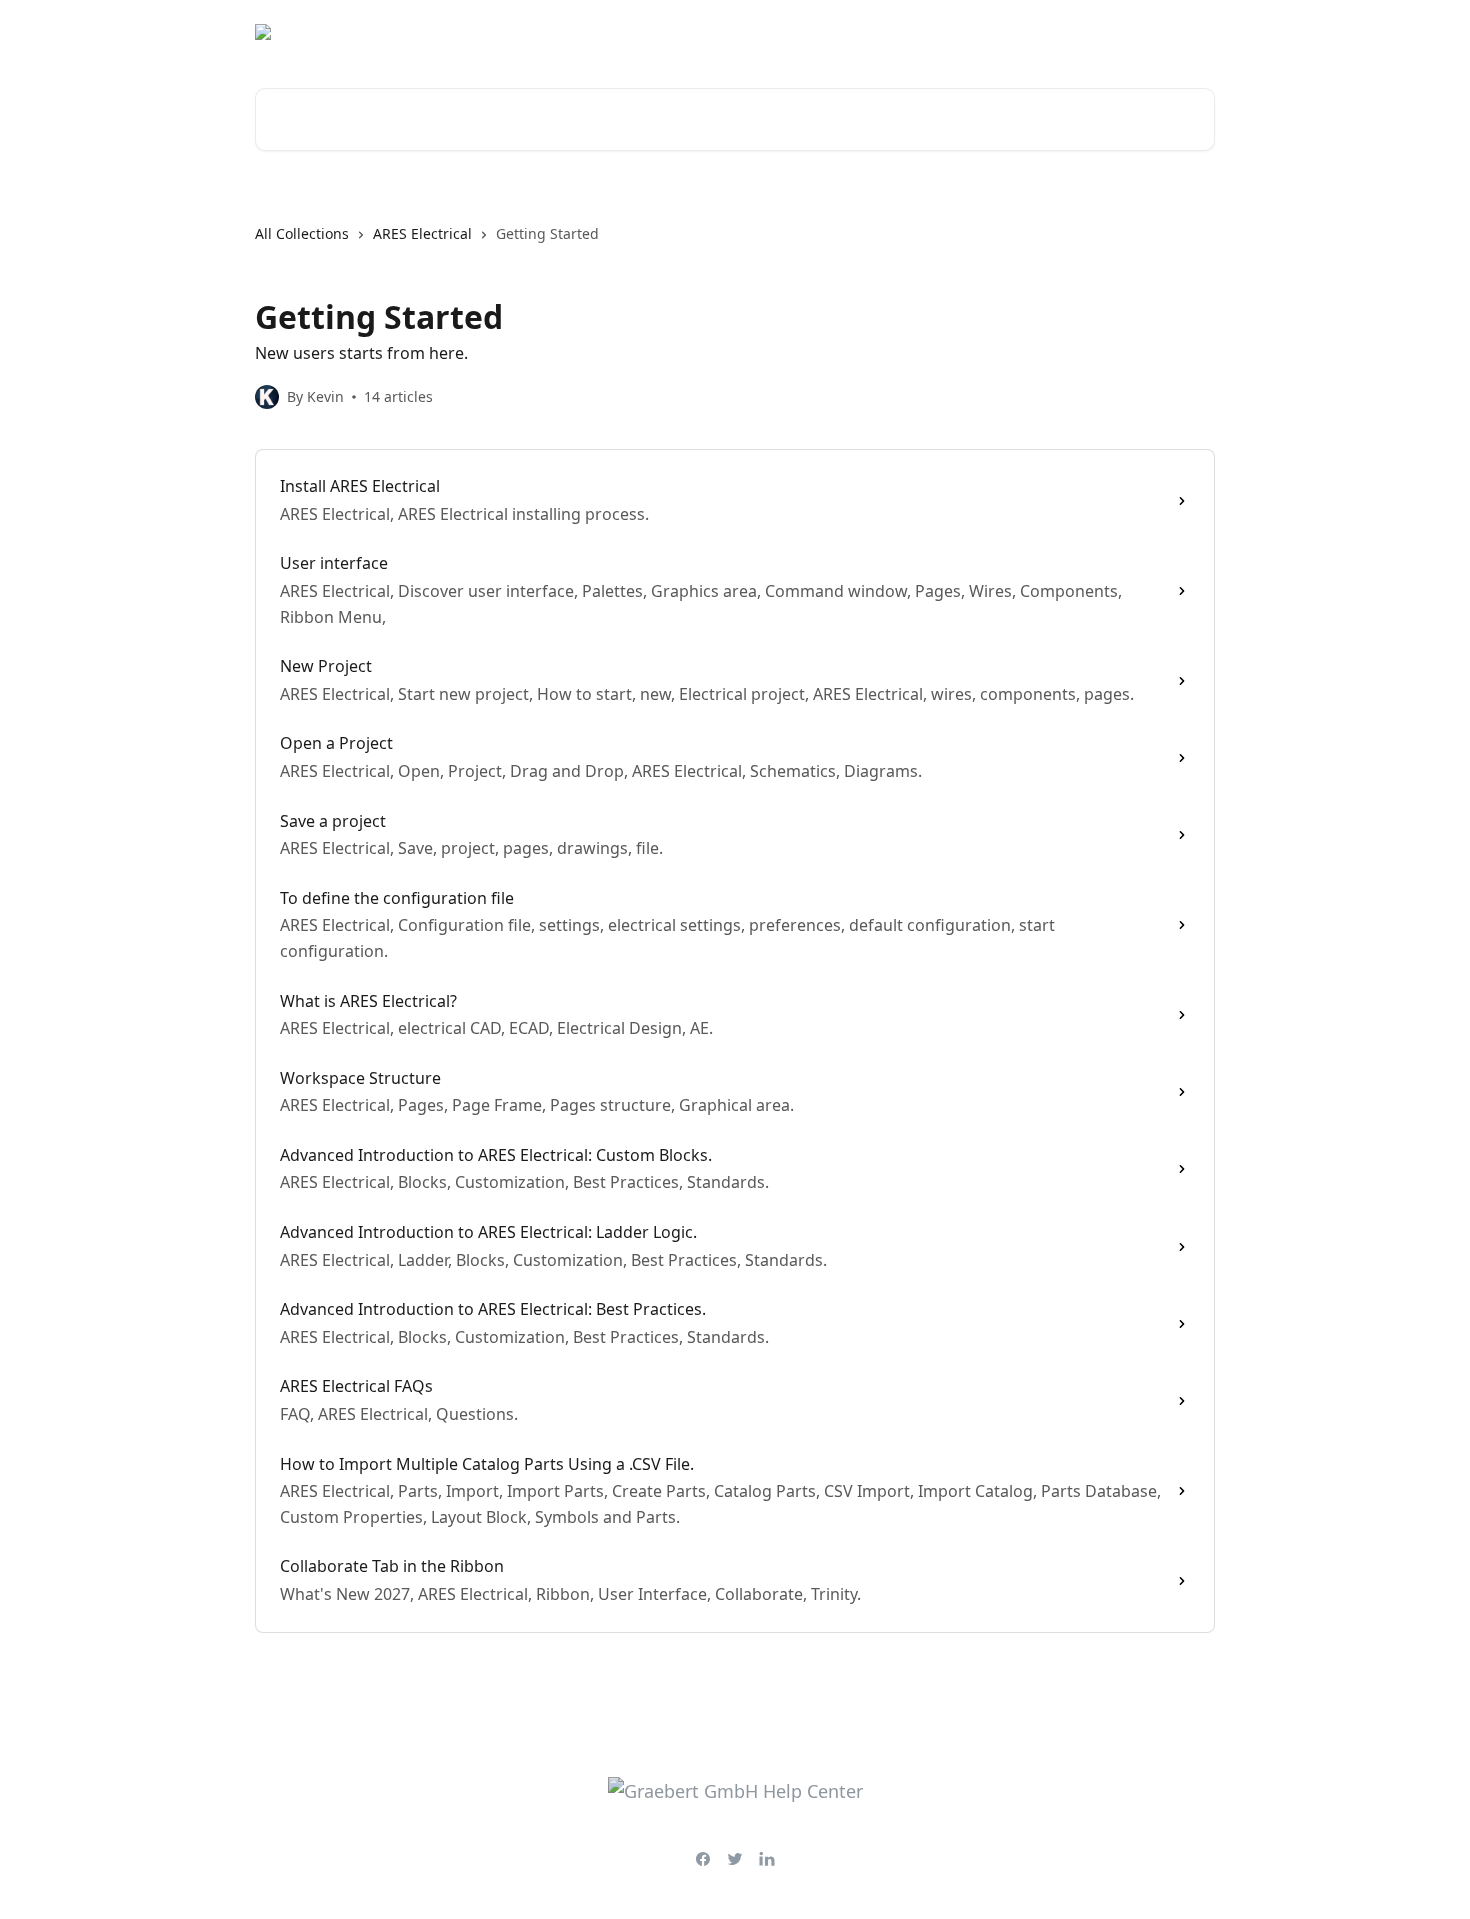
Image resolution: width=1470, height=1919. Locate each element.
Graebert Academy (1036, 32)
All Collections (302, 233)
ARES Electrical (422, 233)
